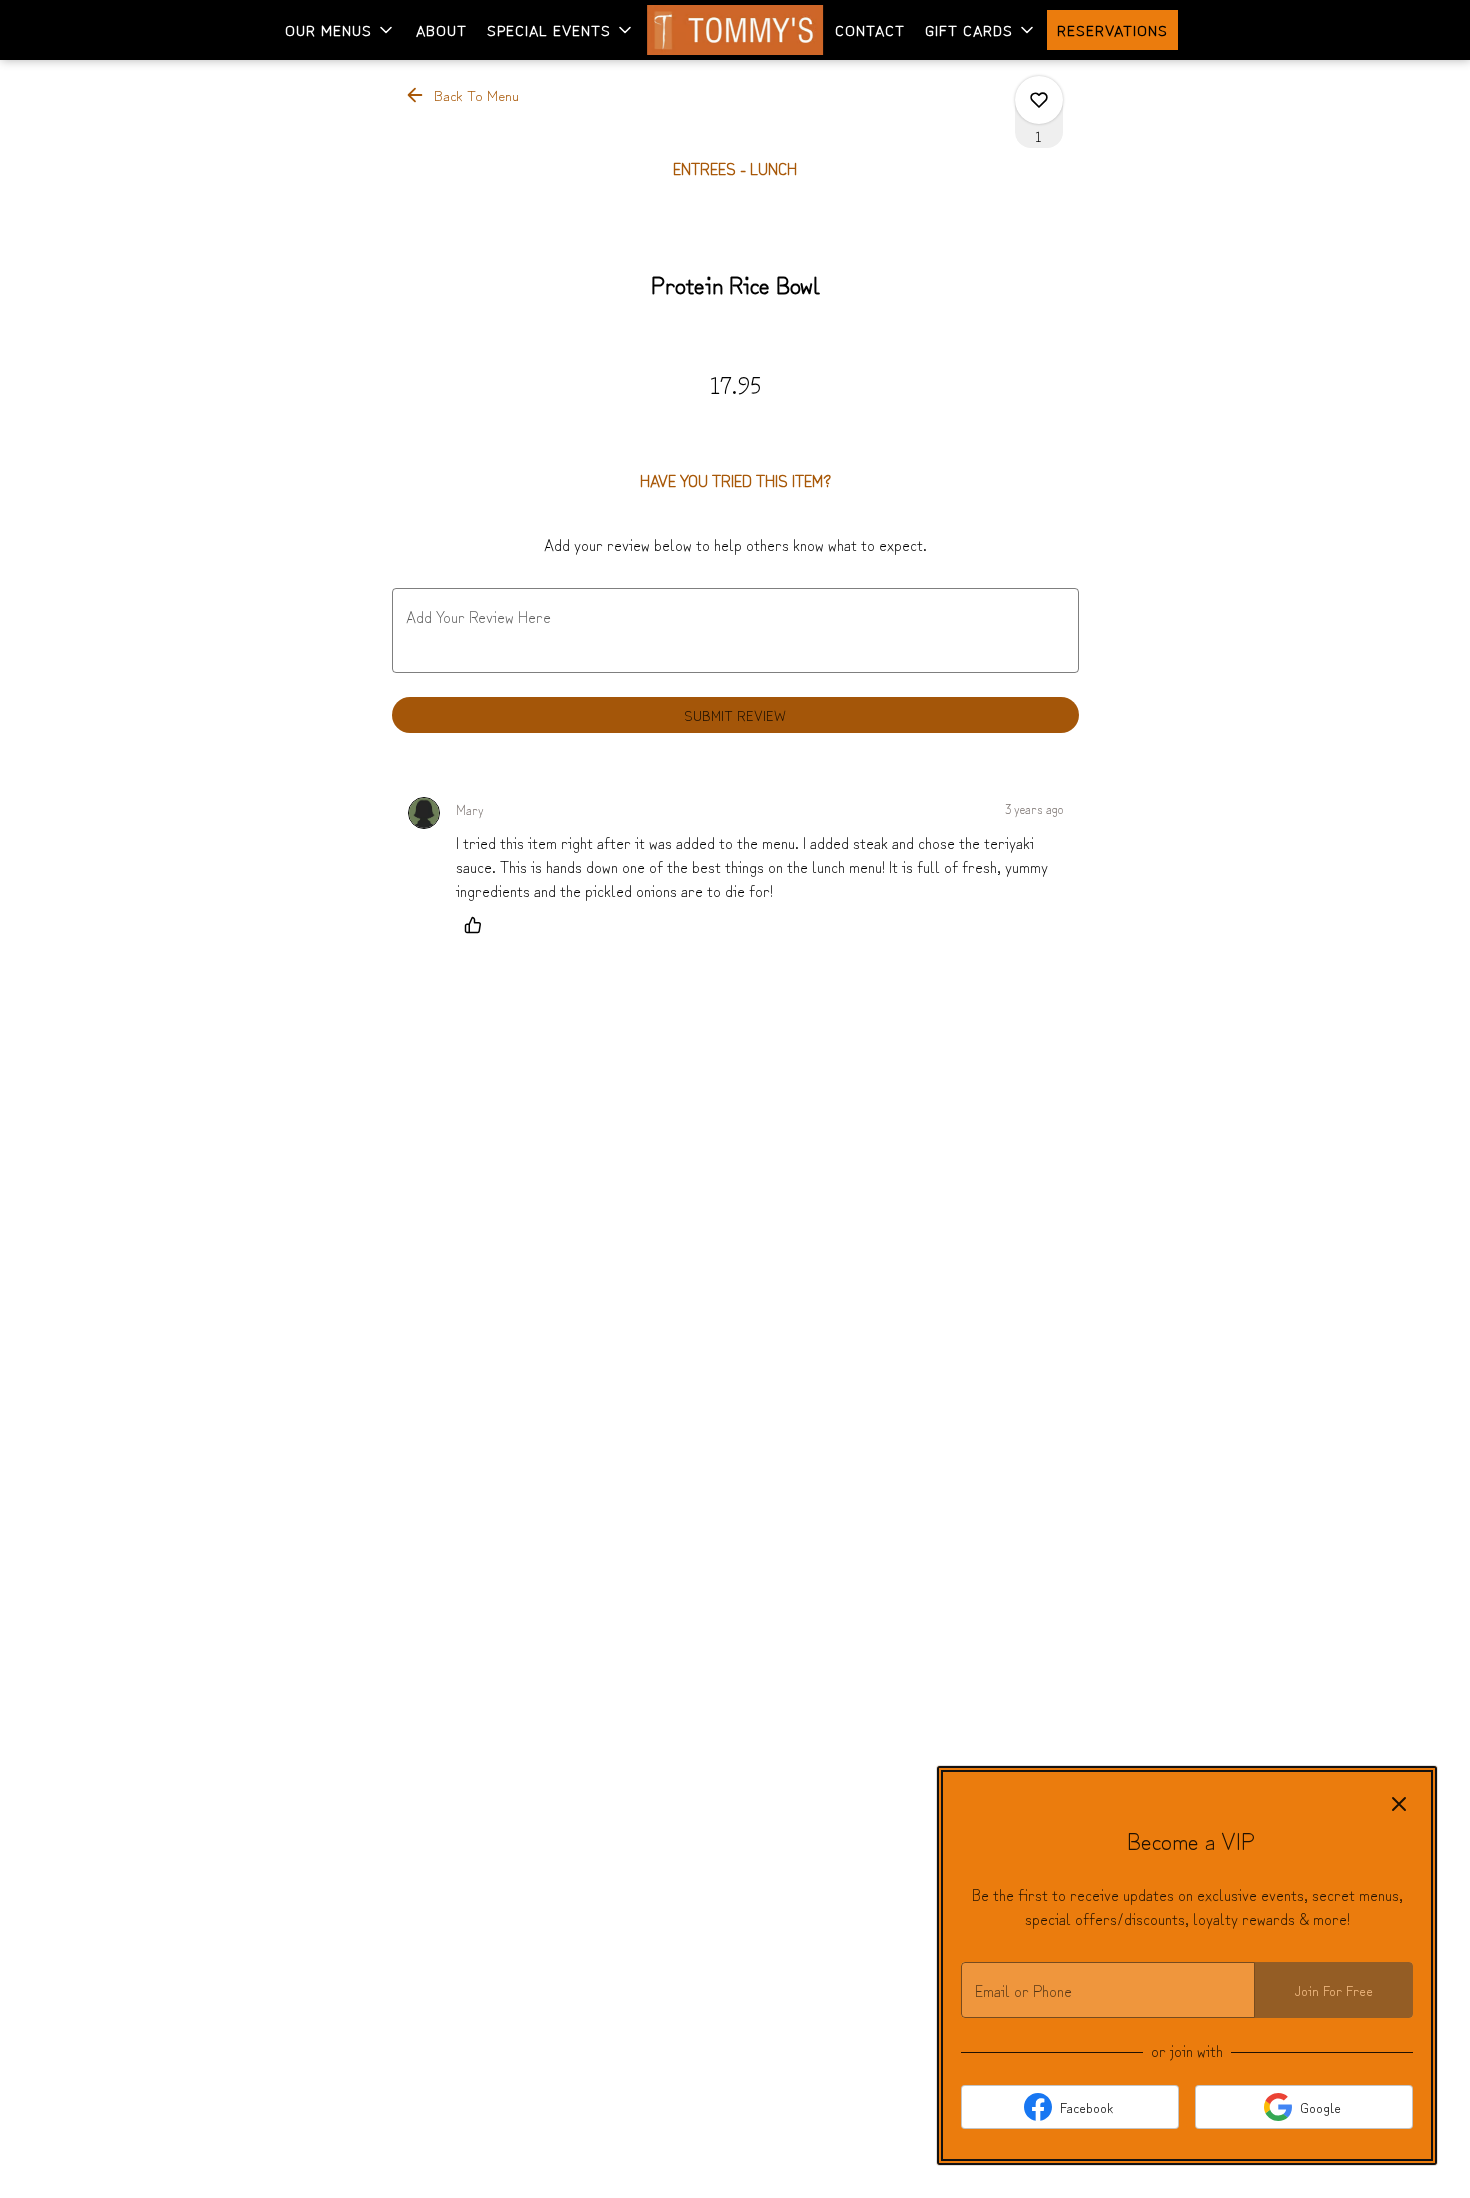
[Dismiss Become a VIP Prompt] (1399, 1804)
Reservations (1112, 29)
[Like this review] (478, 925)
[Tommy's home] (735, 30)
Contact (870, 29)
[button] (340, 30)
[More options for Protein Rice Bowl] (1039, 100)
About (441, 29)
